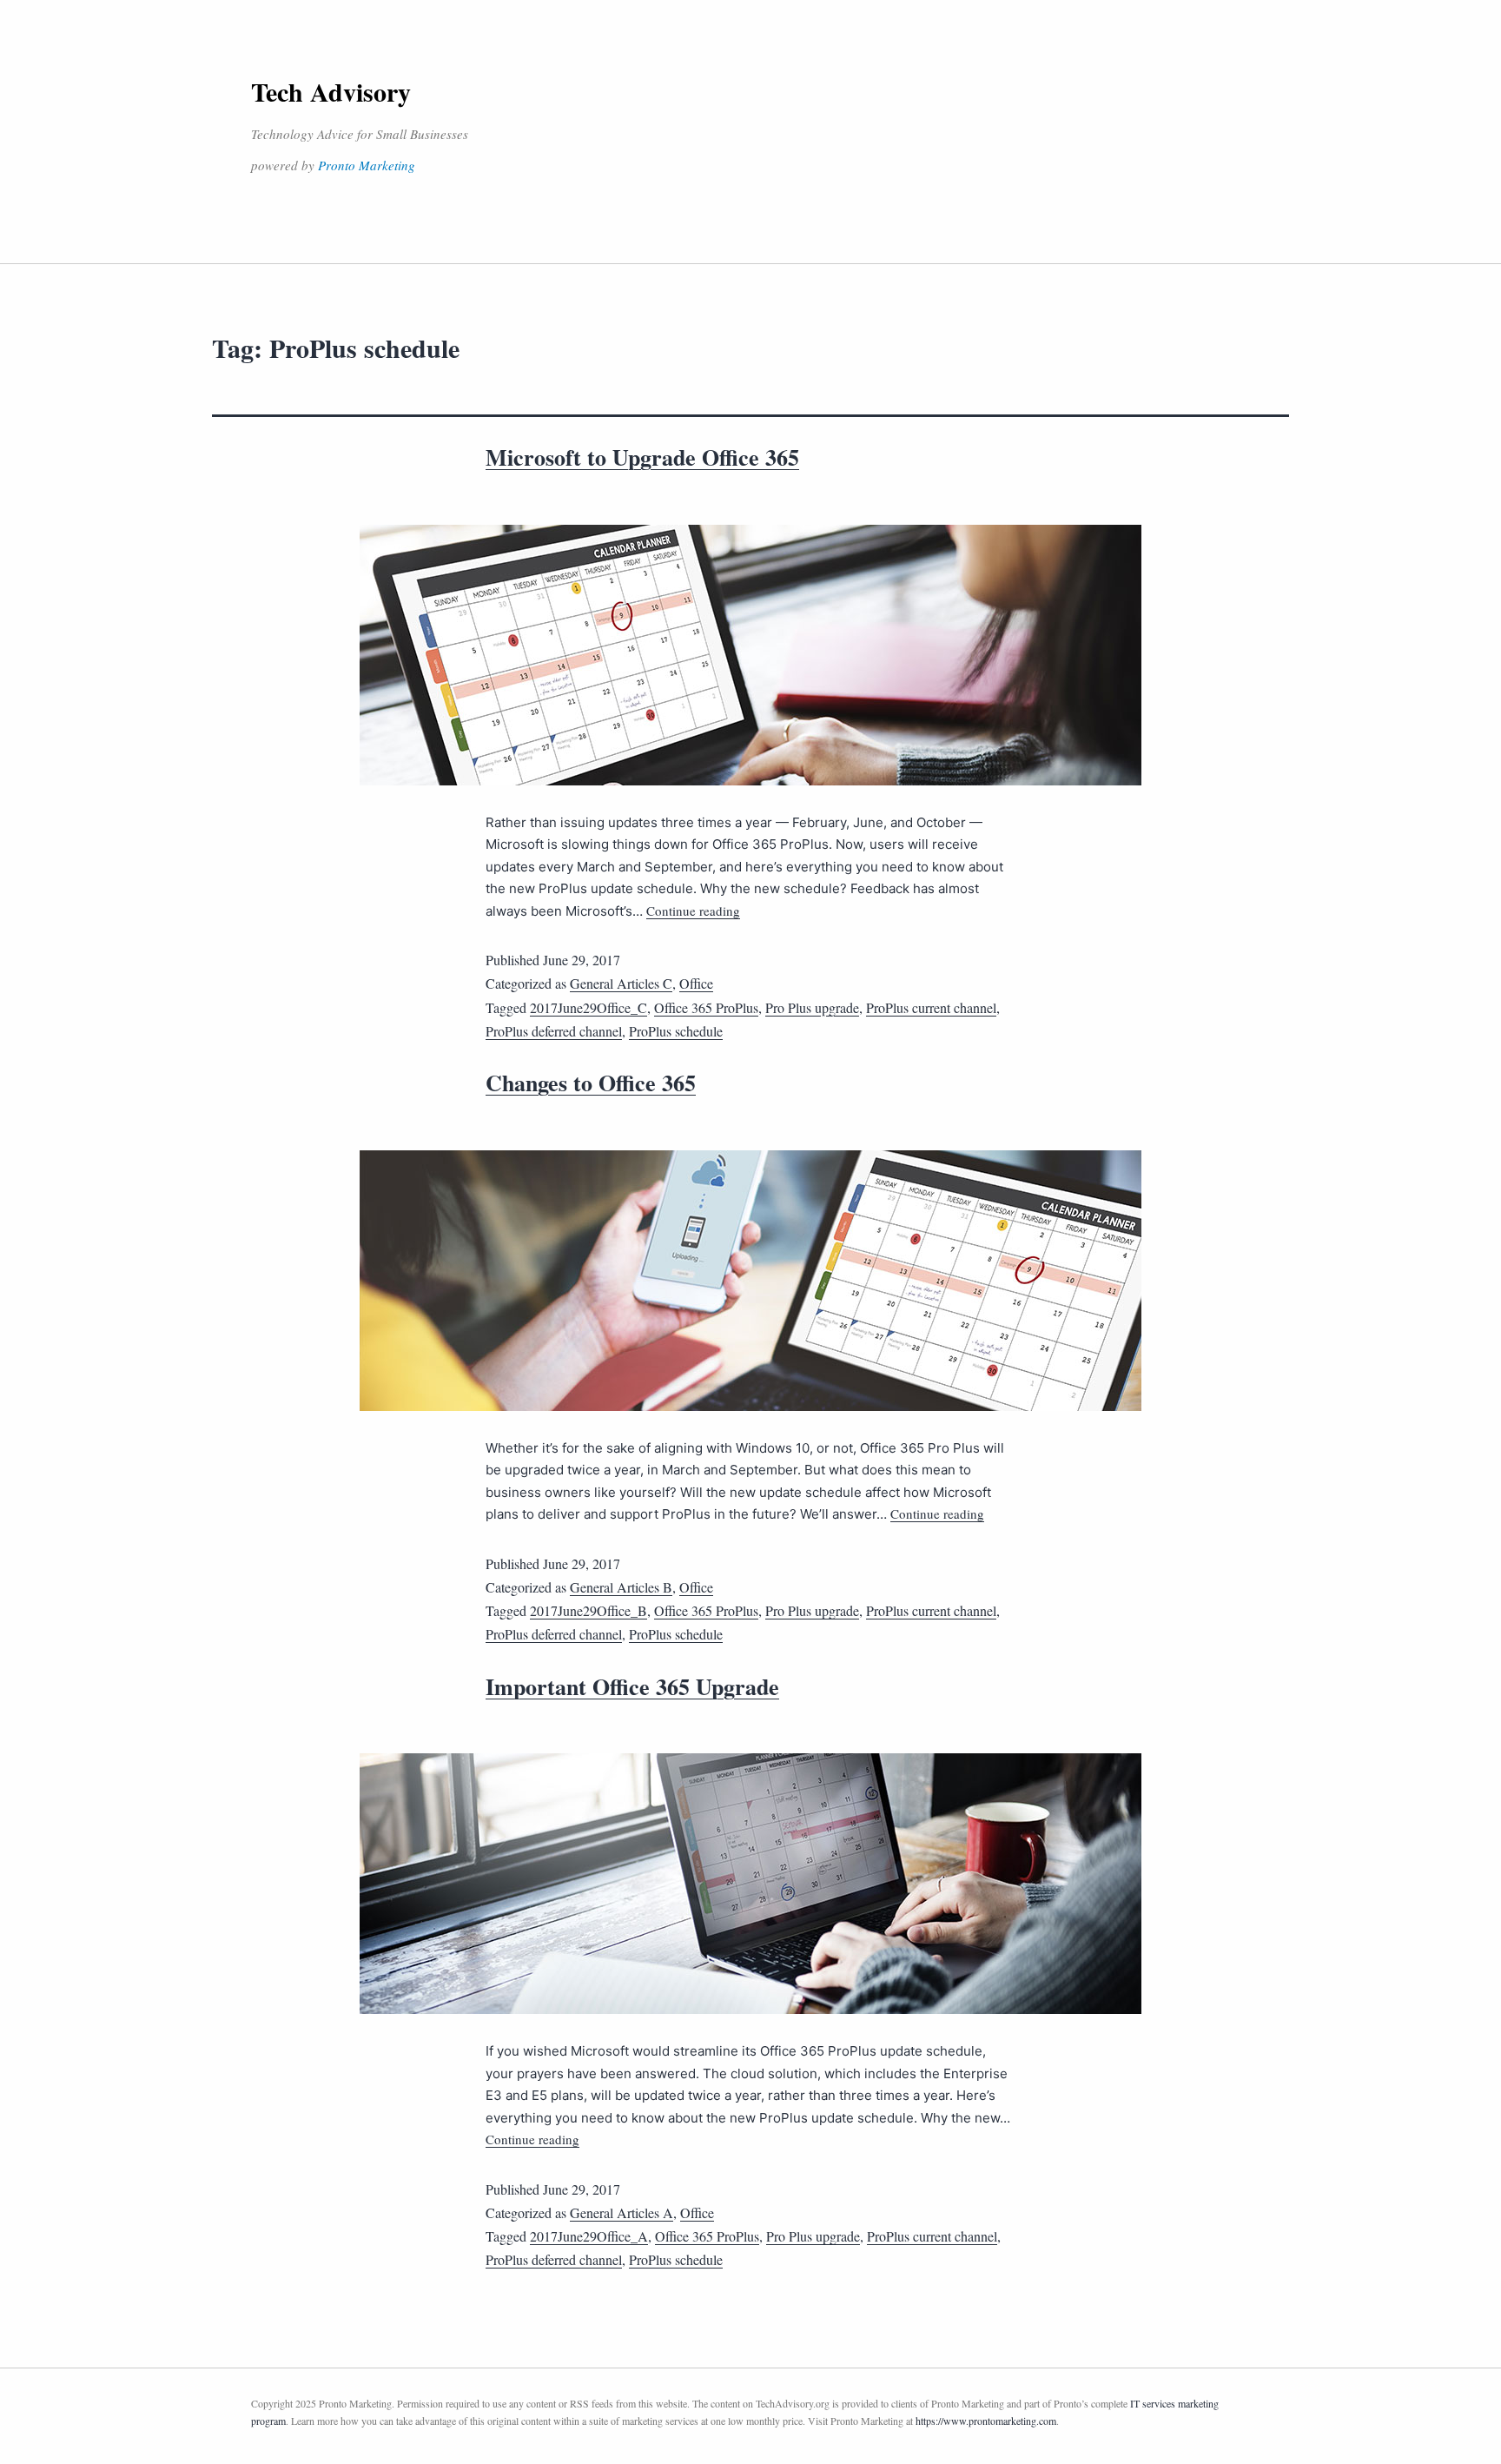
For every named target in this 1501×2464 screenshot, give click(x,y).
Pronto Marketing (367, 165)
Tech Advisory (331, 91)
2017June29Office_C (588, 1007)
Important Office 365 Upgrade (632, 1686)
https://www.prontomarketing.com (986, 2421)
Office (696, 983)
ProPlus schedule (676, 1031)
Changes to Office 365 (591, 1083)
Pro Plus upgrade (812, 1007)
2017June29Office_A (589, 2236)
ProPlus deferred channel (554, 1031)
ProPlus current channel (931, 1007)
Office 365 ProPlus (706, 1007)
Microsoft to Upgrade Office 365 (642, 457)
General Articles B (621, 1587)
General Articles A (622, 2212)
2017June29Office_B (588, 1610)
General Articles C (621, 983)
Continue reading (693, 911)
